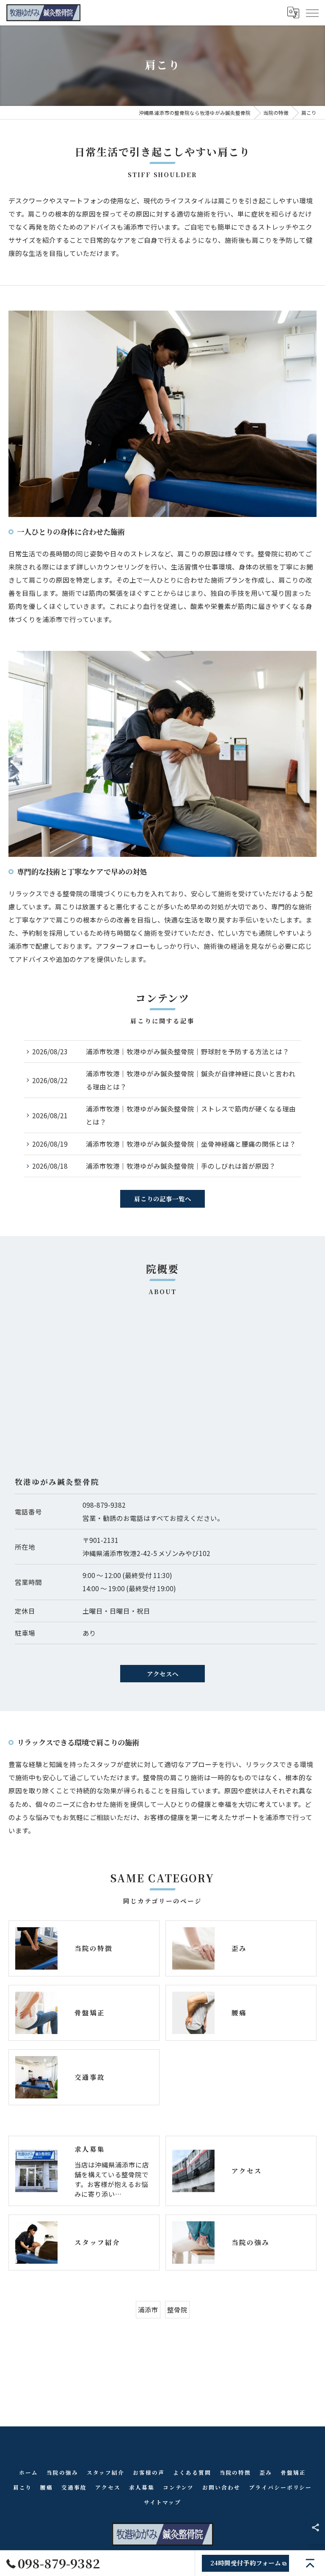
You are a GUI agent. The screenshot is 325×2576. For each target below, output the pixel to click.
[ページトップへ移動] (310, 2563)
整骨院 (177, 2309)
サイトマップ (162, 2502)
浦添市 (148, 2309)
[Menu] (312, 12)
